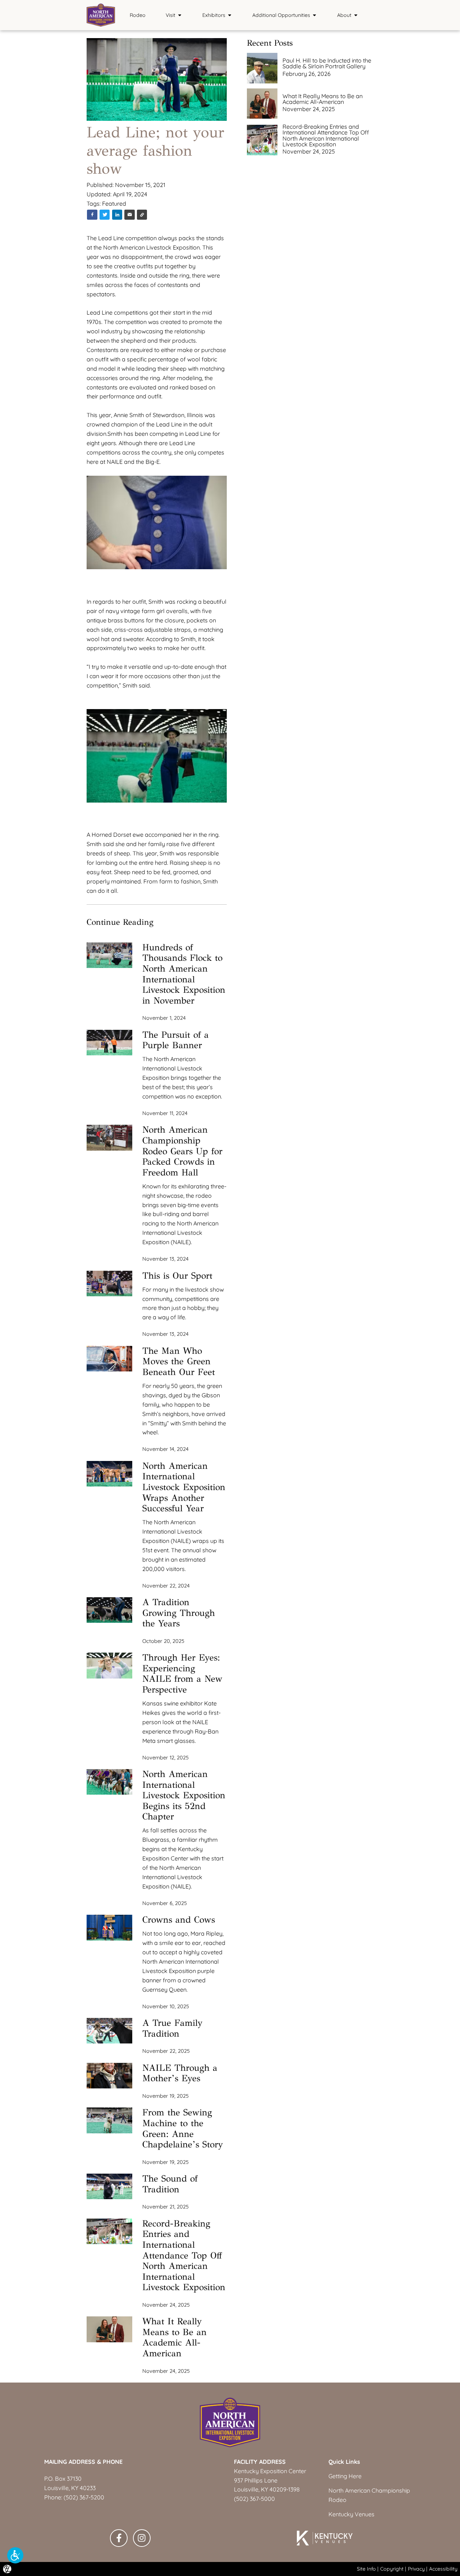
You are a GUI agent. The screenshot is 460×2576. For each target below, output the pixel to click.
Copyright (392, 2569)
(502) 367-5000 (254, 2499)
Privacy (416, 2569)
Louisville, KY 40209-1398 (267, 2489)
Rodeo (138, 15)
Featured (114, 204)
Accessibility (443, 2569)
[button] (15, 2555)
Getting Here (345, 2476)
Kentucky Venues (351, 2514)
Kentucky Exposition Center (270, 2471)
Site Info (366, 2569)
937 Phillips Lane (256, 2480)
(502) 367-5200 (84, 2497)
